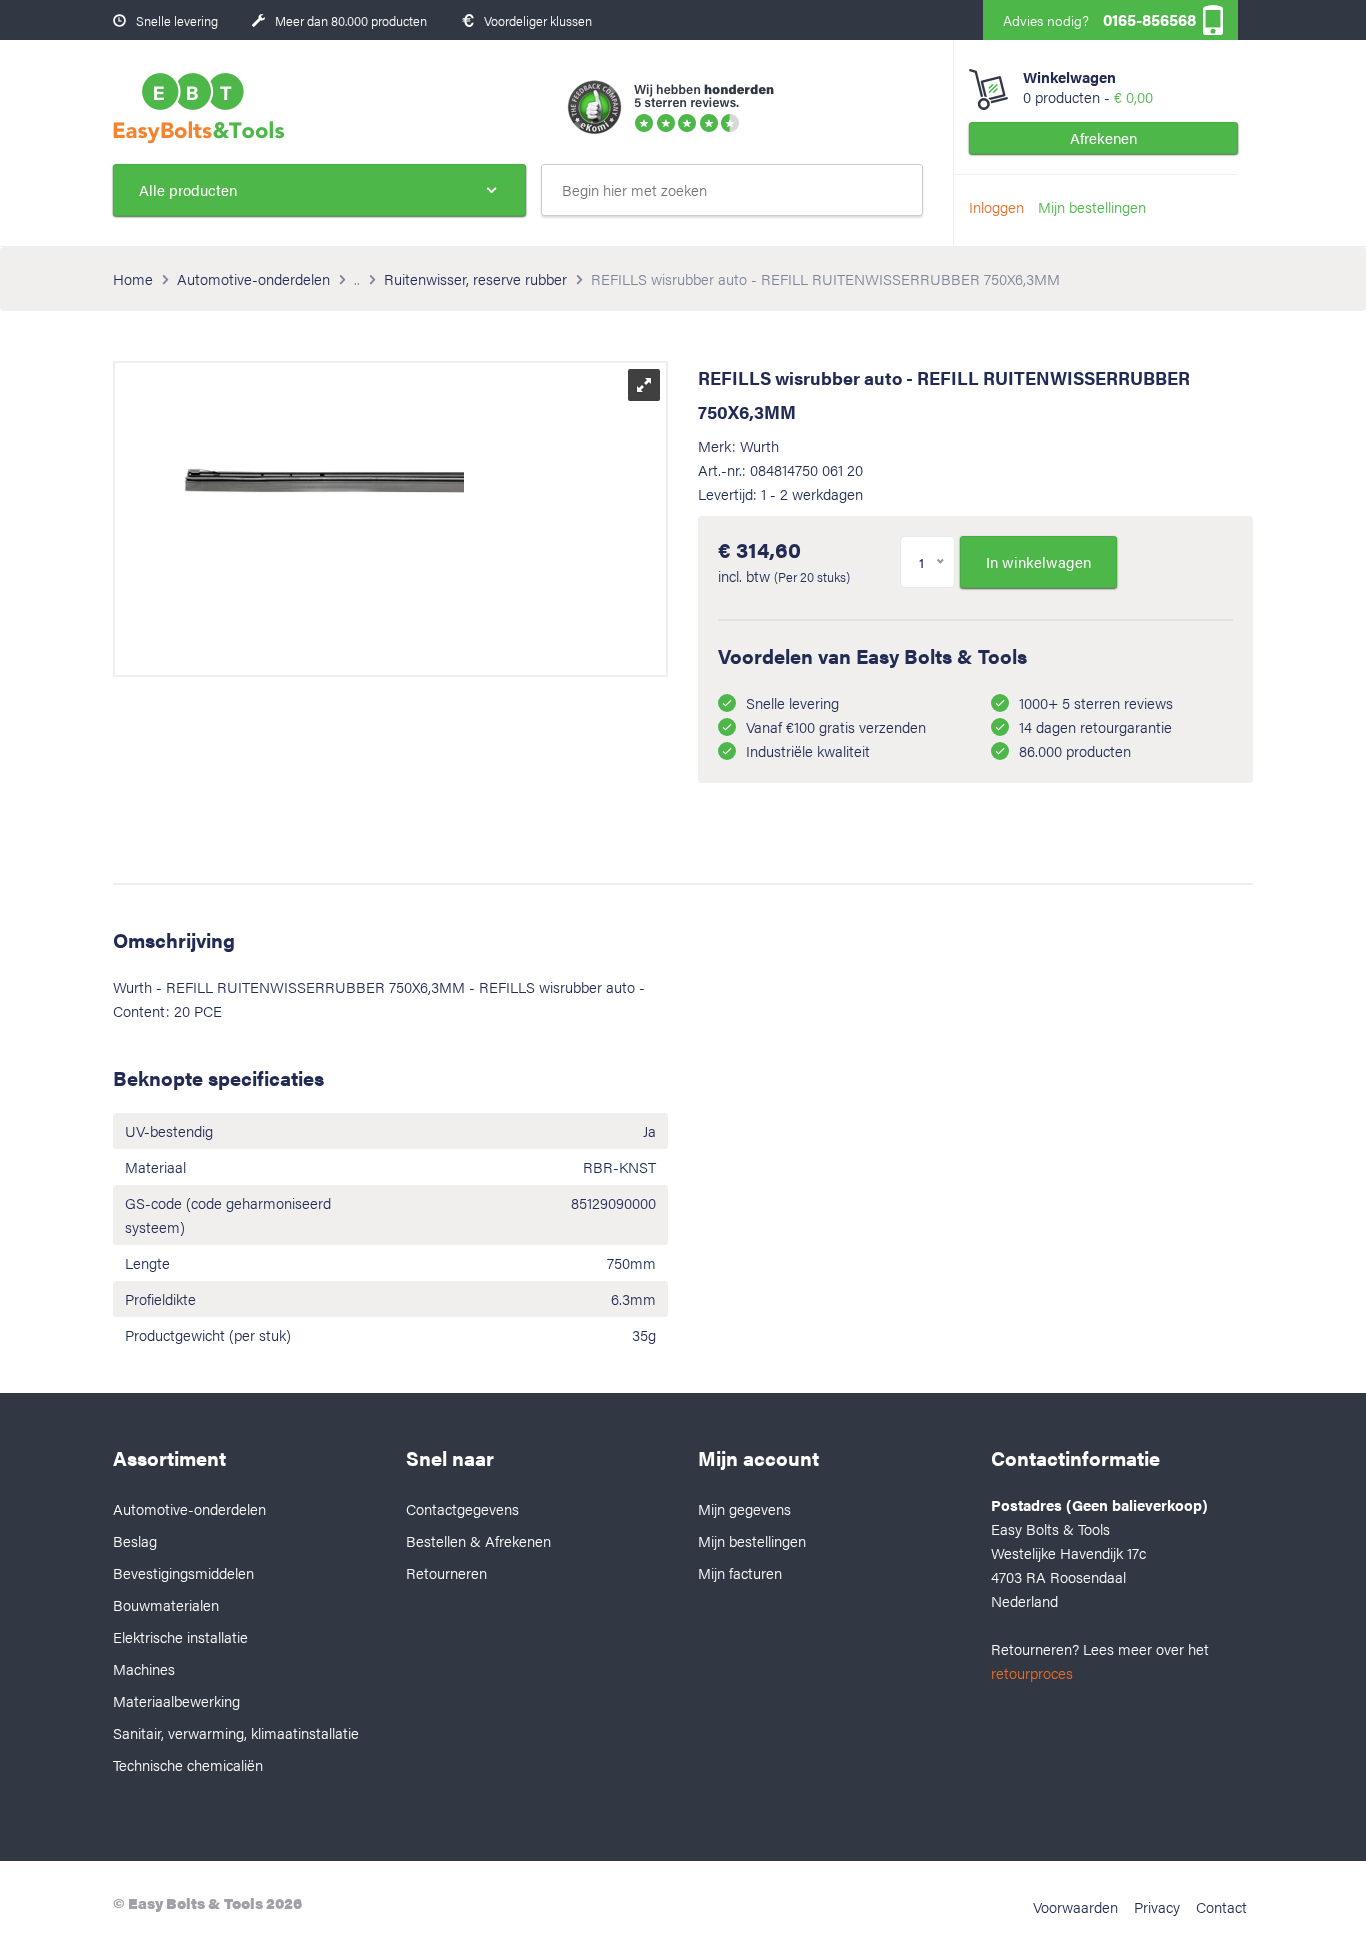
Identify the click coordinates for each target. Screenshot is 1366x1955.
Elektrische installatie (180, 1636)
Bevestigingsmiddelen (183, 1572)
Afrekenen (1103, 137)
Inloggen (996, 206)
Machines (144, 1668)
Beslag (135, 1540)
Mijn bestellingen (1092, 206)
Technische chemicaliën (188, 1764)
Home (133, 278)
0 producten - (1088, 87)
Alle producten (188, 189)
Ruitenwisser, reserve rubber (475, 278)
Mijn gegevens (744, 1508)
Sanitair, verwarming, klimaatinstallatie (236, 1732)
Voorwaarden (1075, 1906)
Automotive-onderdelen (253, 278)
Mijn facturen (740, 1572)
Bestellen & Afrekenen (478, 1540)
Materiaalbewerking (176, 1700)
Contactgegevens (462, 1508)
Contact (1221, 1906)
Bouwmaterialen (166, 1604)
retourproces (1032, 1672)
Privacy (1157, 1906)
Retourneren (446, 1572)
